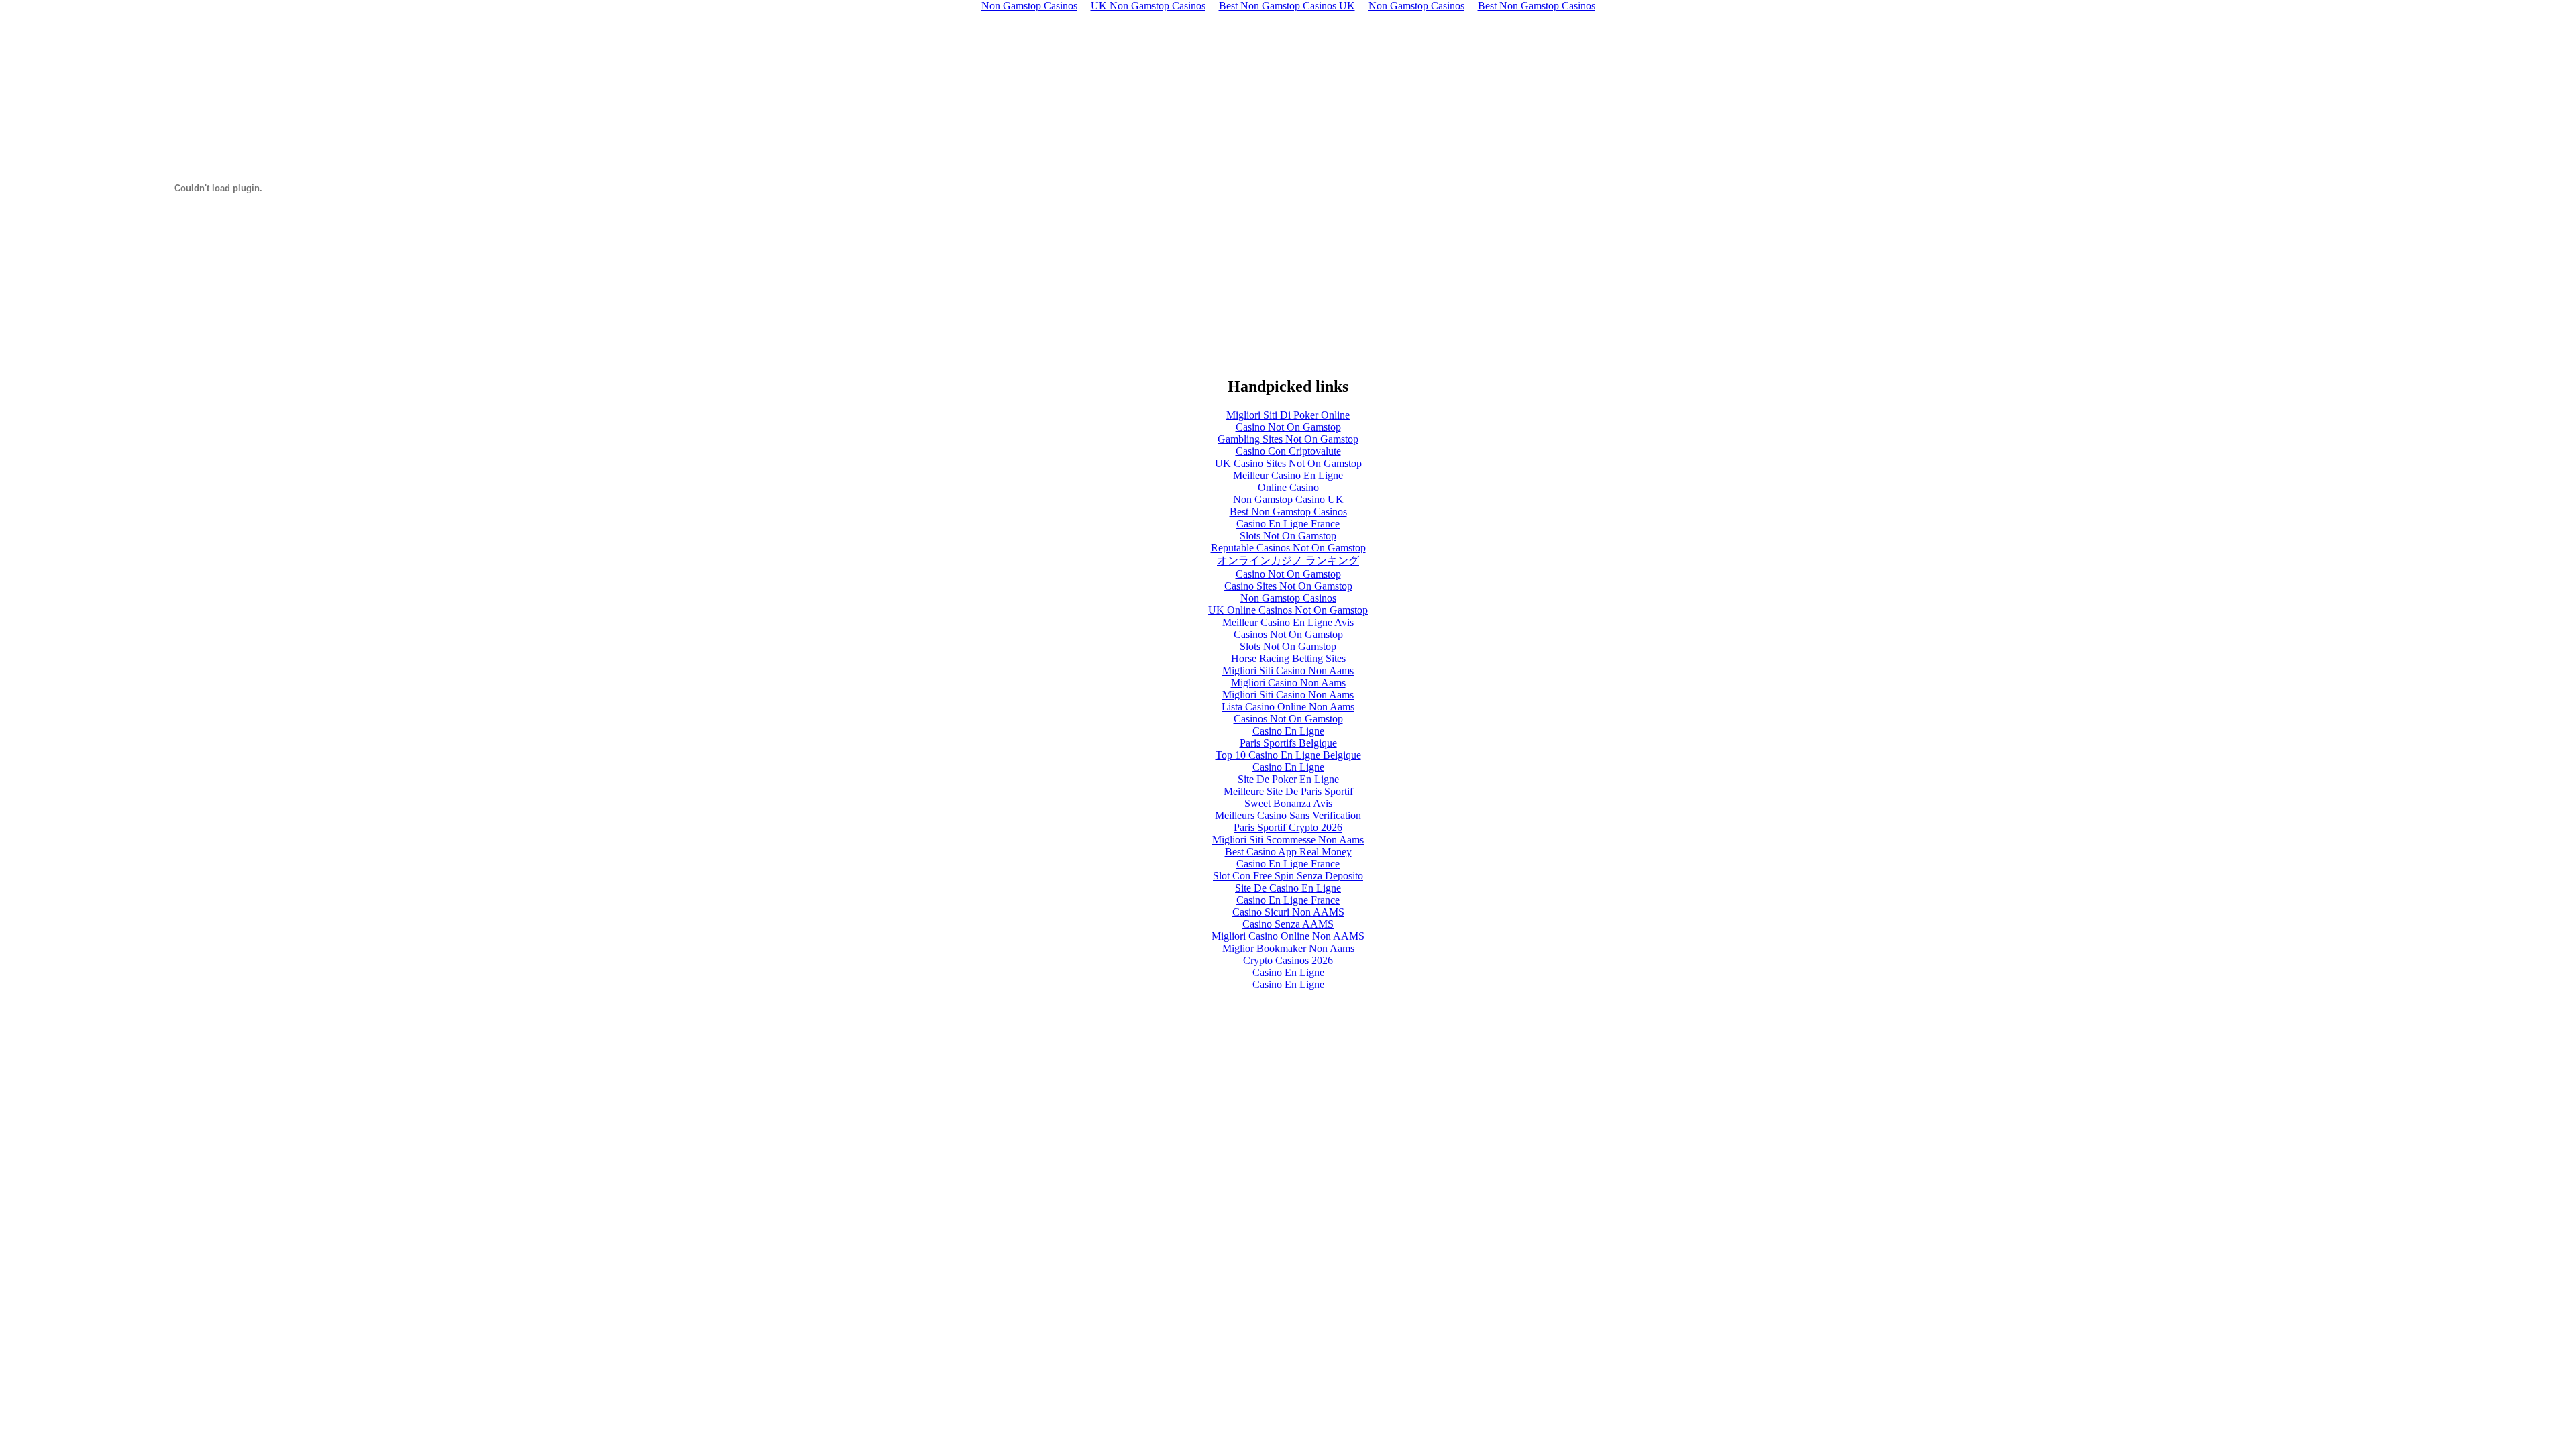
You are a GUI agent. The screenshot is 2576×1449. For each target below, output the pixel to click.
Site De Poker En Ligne (1288, 779)
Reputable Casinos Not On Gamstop (1288, 548)
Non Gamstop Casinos (1288, 598)
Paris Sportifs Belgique (1288, 743)
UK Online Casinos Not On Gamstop (1288, 610)
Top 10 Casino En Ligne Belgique (1288, 755)
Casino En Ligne (1288, 731)
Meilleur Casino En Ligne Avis (1288, 622)
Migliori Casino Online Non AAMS (1288, 936)
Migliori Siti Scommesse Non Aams (1288, 840)
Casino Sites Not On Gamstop (1288, 586)
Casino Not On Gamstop (1288, 427)
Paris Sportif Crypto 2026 (1288, 827)
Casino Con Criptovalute (1288, 451)
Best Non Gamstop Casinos (1288, 512)
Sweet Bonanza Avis (1288, 803)
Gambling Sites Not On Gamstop (1288, 439)
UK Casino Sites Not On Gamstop (1288, 463)
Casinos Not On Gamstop (1288, 634)
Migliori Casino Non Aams (1288, 683)
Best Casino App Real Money (1288, 852)
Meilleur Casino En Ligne (1288, 475)
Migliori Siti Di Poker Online (1288, 415)
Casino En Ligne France (1288, 524)
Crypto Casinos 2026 (1288, 960)
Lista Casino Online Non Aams (1288, 707)
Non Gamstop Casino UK (1288, 499)
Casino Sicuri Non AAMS (1288, 912)
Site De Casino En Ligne (1288, 888)
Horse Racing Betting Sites (1288, 658)
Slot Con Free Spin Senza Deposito (1288, 876)
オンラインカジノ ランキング (1288, 560)
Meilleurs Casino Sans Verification (1288, 815)
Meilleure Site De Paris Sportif (1288, 791)
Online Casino (1288, 487)
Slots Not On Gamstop (1288, 536)
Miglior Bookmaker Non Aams (1288, 948)
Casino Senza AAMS (1288, 924)
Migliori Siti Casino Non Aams (1288, 670)
